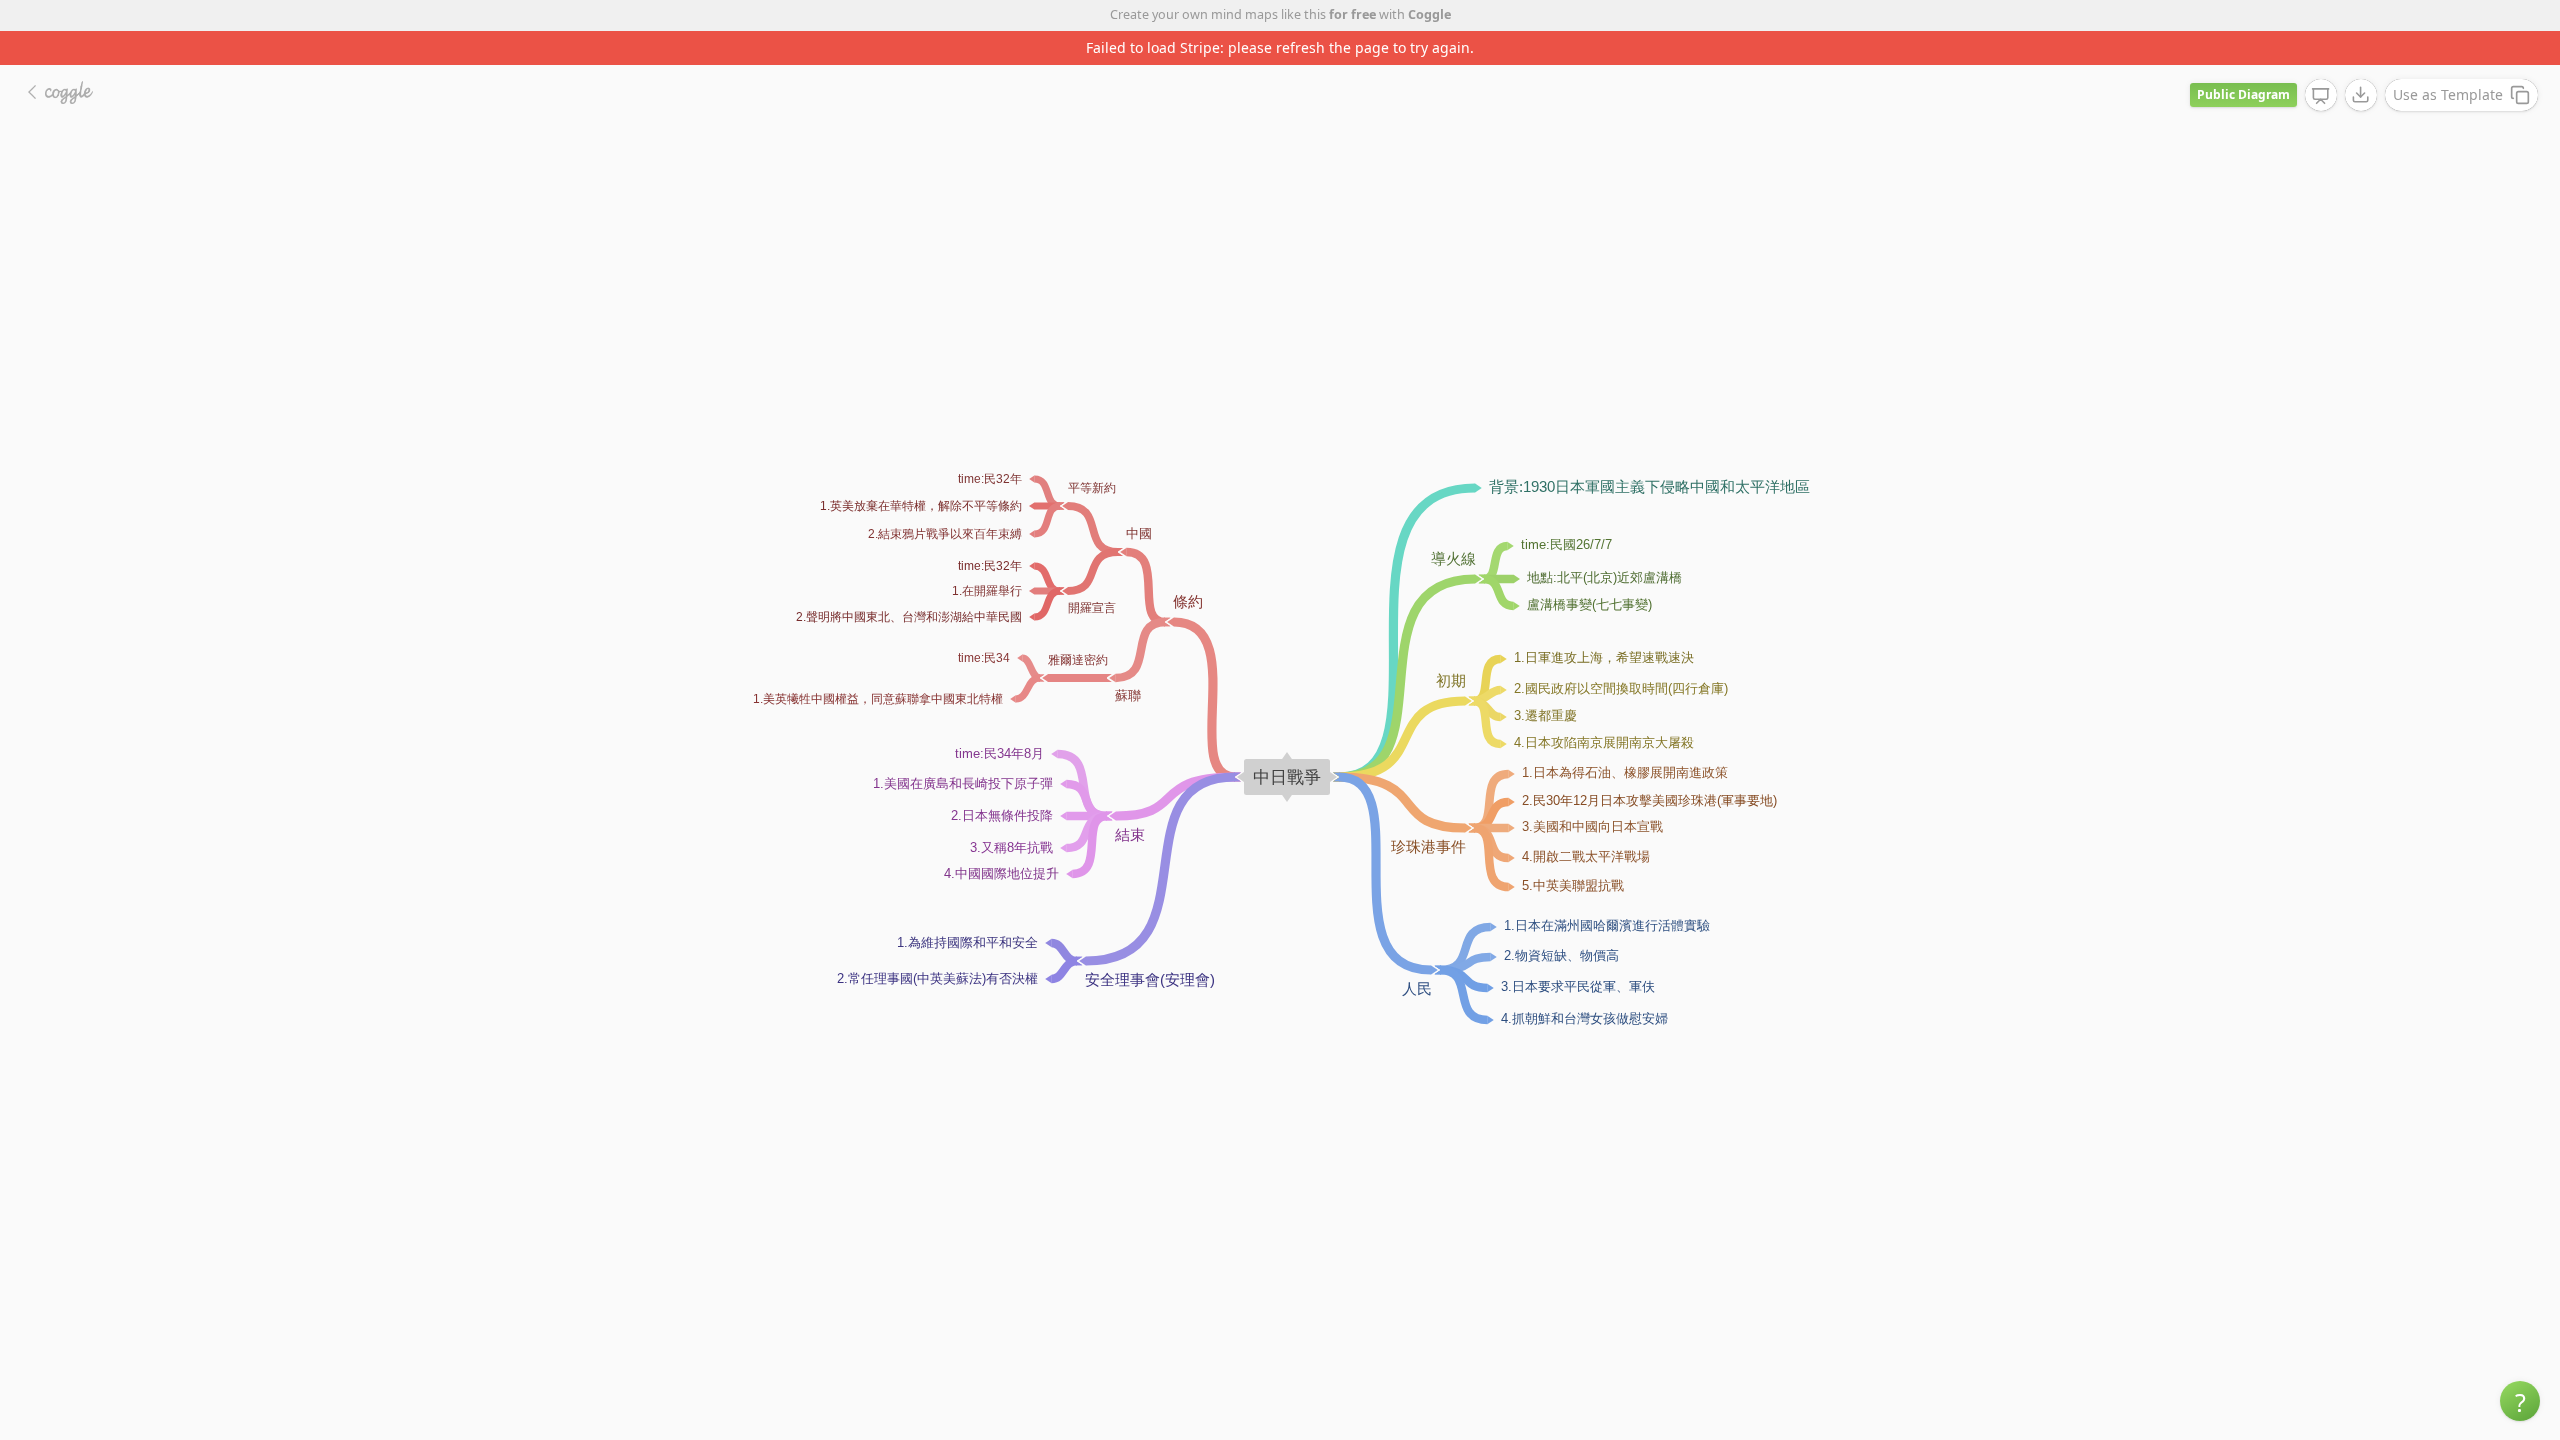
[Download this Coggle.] (2361, 95)
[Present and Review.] (2321, 96)
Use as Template (2448, 94)
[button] (2520, 1401)
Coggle (1429, 14)
